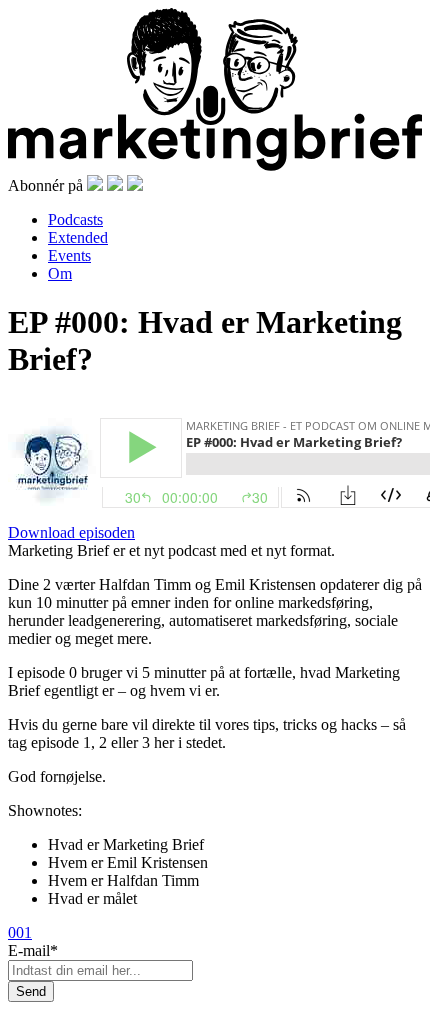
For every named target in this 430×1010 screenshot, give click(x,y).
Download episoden (71, 532)
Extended (78, 237)
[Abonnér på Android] (135, 185)
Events (69, 255)
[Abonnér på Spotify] (95, 185)
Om (60, 273)
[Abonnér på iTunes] (115, 185)
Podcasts (75, 219)
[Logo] (215, 165)
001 (20, 932)
